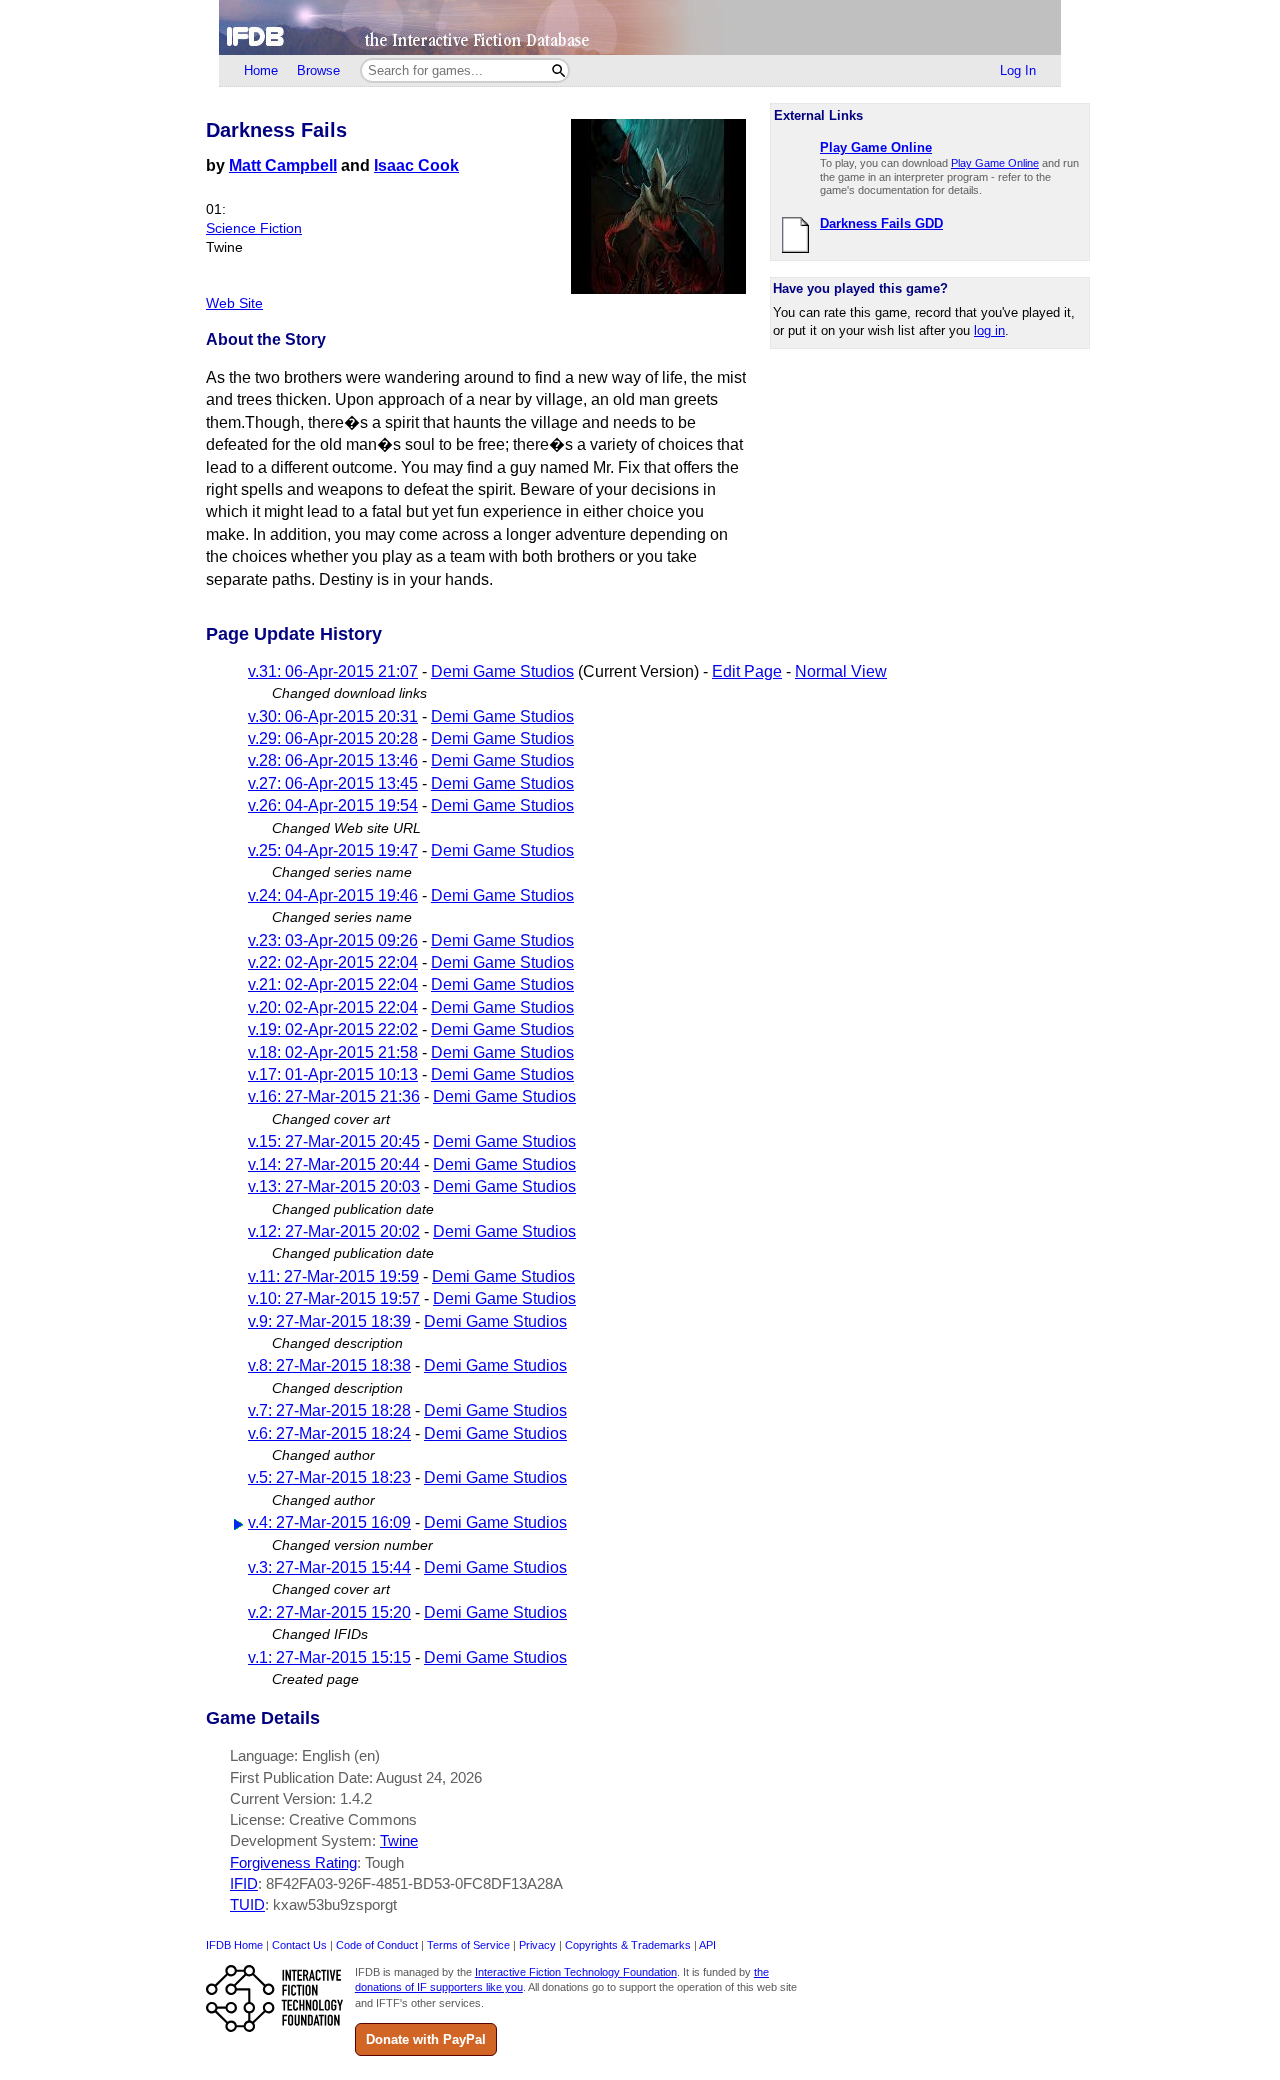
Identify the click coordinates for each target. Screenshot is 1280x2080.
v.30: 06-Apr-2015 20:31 (333, 716)
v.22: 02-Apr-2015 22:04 (333, 962)
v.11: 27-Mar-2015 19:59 (333, 1276)
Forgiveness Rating (293, 1862)
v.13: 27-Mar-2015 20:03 (334, 1186)
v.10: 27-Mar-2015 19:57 (334, 1298)
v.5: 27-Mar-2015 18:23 (329, 1477)
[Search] (558, 70)
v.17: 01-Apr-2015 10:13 (333, 1074)
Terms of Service (468, 1945)
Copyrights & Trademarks (628, 1945)
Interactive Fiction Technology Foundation (576, 1972)
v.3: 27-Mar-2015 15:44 (329, 1567)
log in (989, 330)
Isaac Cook (416, 165)
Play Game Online (995, 163)
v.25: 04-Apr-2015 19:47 (333, 850)
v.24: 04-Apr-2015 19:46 (333, 895)
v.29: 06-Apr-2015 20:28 (333, 738)
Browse (318, 70)
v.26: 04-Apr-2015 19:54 (333, 805)
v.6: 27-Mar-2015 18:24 (329, 1433)
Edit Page (747, 671)
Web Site (234, 303)
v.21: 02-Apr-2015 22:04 (333, 984)
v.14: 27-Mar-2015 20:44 (334, 1164)
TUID (247, 1904)
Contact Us (299, 1945)
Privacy (537, 1945)
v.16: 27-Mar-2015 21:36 (334, 1096)
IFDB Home (234, 1945)
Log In (1018, 70)
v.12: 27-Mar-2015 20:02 (334, 1231)
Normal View (841, 671)
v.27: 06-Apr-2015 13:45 (333, 783)
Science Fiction (254, 228)
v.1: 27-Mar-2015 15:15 (329, 1657)
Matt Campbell (283, 165)
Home (261, 70)
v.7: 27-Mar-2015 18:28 (329, 1410)
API (707, 1945)
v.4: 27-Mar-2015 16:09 (329, 1522)
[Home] (640, 27)
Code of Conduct (377, 1945)
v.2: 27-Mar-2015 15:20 (329, 1612)
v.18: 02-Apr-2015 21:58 (333, 1052)
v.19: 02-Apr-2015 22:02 (333, 1029)
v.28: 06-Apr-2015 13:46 (333, 760)
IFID (244, 1883)
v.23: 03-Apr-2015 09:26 (333, 940)
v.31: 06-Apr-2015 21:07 (333, 671)
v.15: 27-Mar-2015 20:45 (334, 1141)
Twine (399, 1840)
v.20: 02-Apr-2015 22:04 (333, 1007)
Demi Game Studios (502, 671)
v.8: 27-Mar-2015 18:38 (329, 1365)
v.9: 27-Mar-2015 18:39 (329, 1321)
